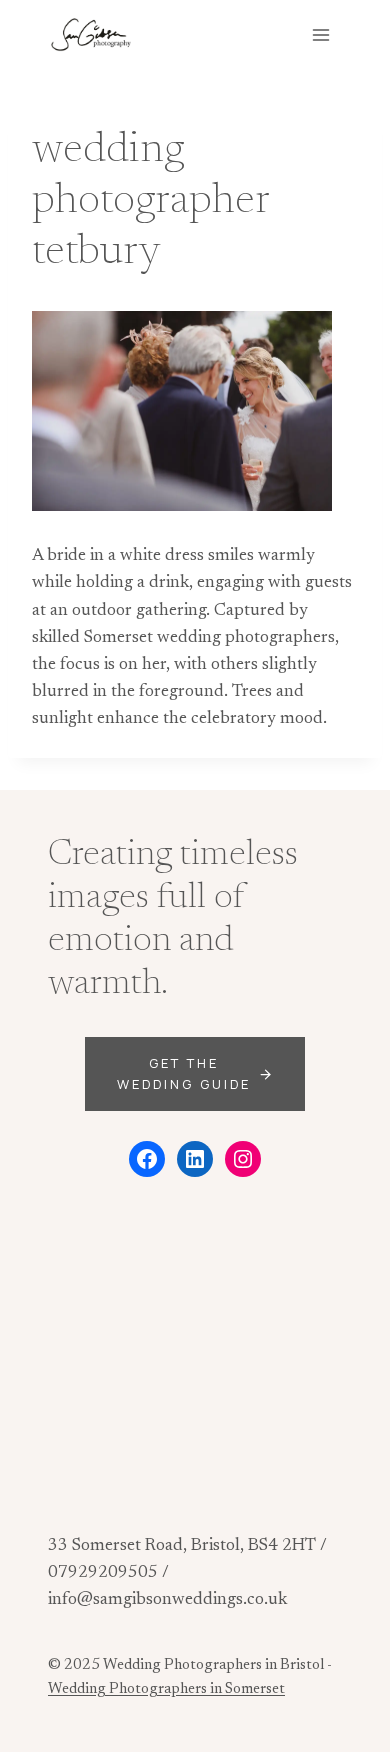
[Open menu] (320, 34)
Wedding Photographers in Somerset (166, 1689)
